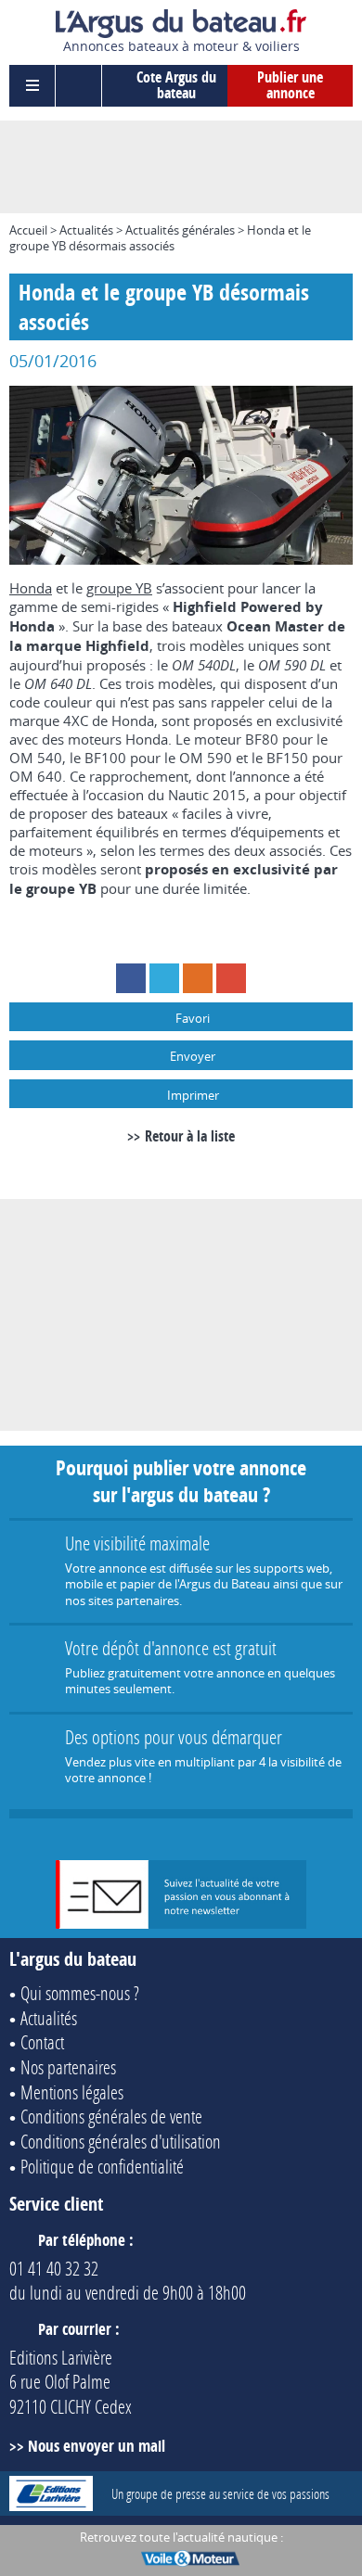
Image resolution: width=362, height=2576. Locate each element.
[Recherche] (79, 86)
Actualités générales (180, 230)
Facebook (131, 978)
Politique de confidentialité (102, 2166)
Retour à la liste (190, 1136)
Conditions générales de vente (111, 2116)
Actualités (86, 230)
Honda (31, 588)
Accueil (28, 230)
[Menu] (32, 86)
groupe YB (119, 588)
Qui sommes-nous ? (80, 1993)
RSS (198, 978)
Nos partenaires (68, 2067)
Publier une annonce (290, 85)
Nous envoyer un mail (97, 2446)
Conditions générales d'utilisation (121, 2141)
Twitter (164, 978)
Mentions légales (72, 2092)
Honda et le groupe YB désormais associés (160, 238)
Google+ (231, 978)
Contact (42, 2042)
